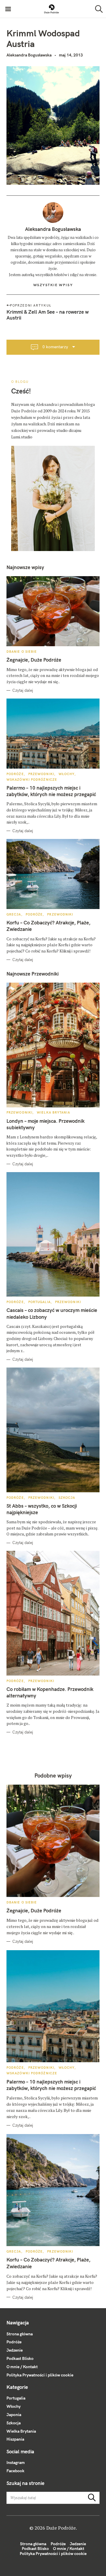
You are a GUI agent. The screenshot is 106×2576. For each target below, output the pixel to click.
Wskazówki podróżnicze (32, 780)
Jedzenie (15, 2350)
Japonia (14, 2415)
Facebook (15, 2471)
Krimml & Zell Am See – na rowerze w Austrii (48, 315)
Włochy (67, 774)
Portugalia (39, 1302)
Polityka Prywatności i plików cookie (40, 2375)
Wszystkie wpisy (53, 285)
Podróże (15, 774)
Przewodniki (41, 774)
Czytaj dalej (23, 690)
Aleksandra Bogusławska (29, 55)
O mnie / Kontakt (22, 2367)
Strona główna (20, 2334)
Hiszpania (15, 2439)
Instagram (16, 2462)
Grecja (14, 914)
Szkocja (67, 1498)
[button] (52, 9)
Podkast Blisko (20, 2358)
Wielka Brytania (53, 1112)
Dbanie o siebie (22, 652)
